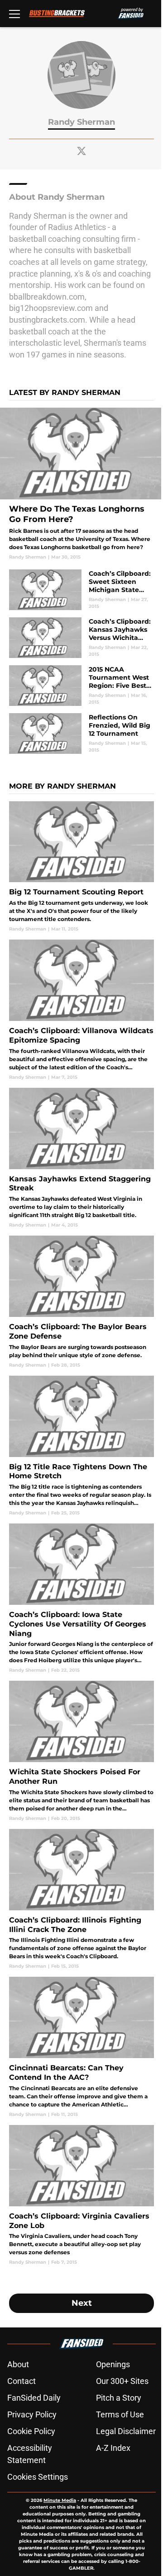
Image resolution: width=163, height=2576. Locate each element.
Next (82, 2303)
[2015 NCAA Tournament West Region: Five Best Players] (81, 686)
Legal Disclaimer (126, 2431)
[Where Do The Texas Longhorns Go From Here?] (81, 484)
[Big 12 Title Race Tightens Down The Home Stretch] (81, 1446)
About (18, 2364)
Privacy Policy (32, 2414)
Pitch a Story (119, 2398)
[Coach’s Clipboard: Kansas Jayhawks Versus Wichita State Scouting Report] (81, 638)
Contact (22, 2381)
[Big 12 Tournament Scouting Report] (81, 867)
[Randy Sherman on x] (81, 151)
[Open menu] (14, 14)
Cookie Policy (31, 2431)
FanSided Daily (34, 2398)
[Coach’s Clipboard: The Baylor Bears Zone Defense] (81, 1302)
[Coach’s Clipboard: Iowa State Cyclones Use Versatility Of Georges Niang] (81, 1598)
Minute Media (60, 2500)
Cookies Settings (38, 2477)
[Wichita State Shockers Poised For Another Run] (81, 1751)
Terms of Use (120, 2414)
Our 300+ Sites (122, 2381)
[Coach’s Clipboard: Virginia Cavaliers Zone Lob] (81, 2195)
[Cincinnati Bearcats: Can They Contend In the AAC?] (81, 2047)
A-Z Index (113, 2448)
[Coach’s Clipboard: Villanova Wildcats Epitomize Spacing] (81, 1010)
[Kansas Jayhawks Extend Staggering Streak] (81, 1158)
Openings (113, 2364)
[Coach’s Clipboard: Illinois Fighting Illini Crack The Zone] (81, 1899)
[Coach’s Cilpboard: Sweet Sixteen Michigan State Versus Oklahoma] (81, 590)
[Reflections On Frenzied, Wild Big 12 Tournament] (81, 733)
